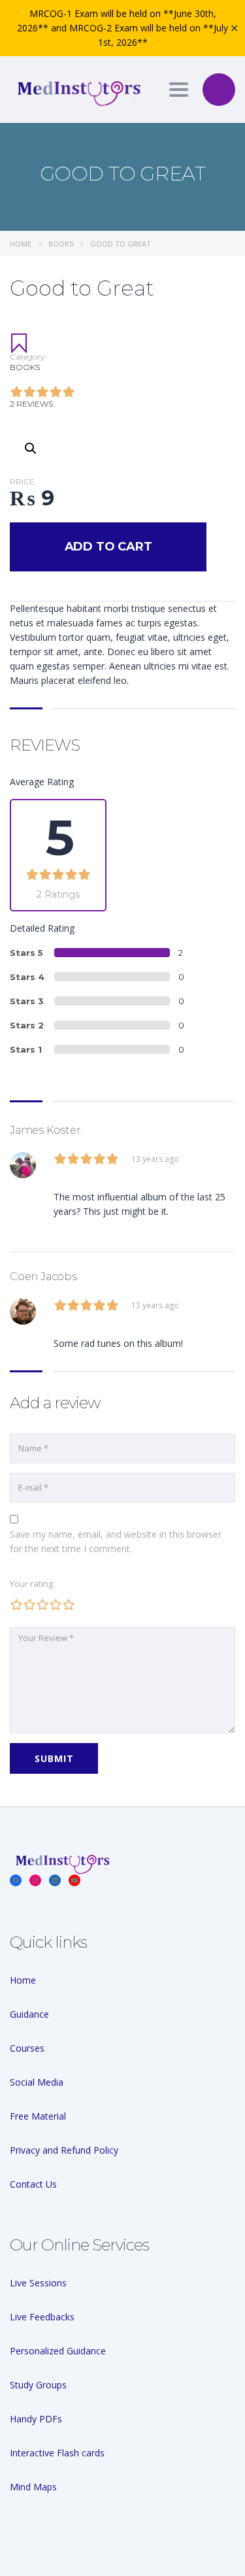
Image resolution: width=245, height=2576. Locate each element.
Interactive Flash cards (57, 2453)
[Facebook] (16, 1880)
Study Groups (38, 2385)
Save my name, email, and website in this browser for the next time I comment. (116, 1541)
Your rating (31, 1584)
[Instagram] (35, 1880)
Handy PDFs (36, 2419)
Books (61, 244)
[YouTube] (74, 1880)
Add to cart (108, 547)
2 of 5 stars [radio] (29, 1604)
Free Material (38, 2116)
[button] (31, 449)
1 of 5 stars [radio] (16, 1604)
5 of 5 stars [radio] (69, 1604)
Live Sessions (38, 2283)
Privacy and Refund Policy (64, 2150)
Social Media (37, 2082)
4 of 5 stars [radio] (56, 1604)
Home (21, 244)
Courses (27, 2048)
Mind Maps (33, 2487)
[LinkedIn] (55, 1880)
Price (22, 482)
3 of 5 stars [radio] (42, 1604)
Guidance (29, 2014)
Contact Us (33, 2184)
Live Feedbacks (42, 2317)
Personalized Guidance (58, 2351)
